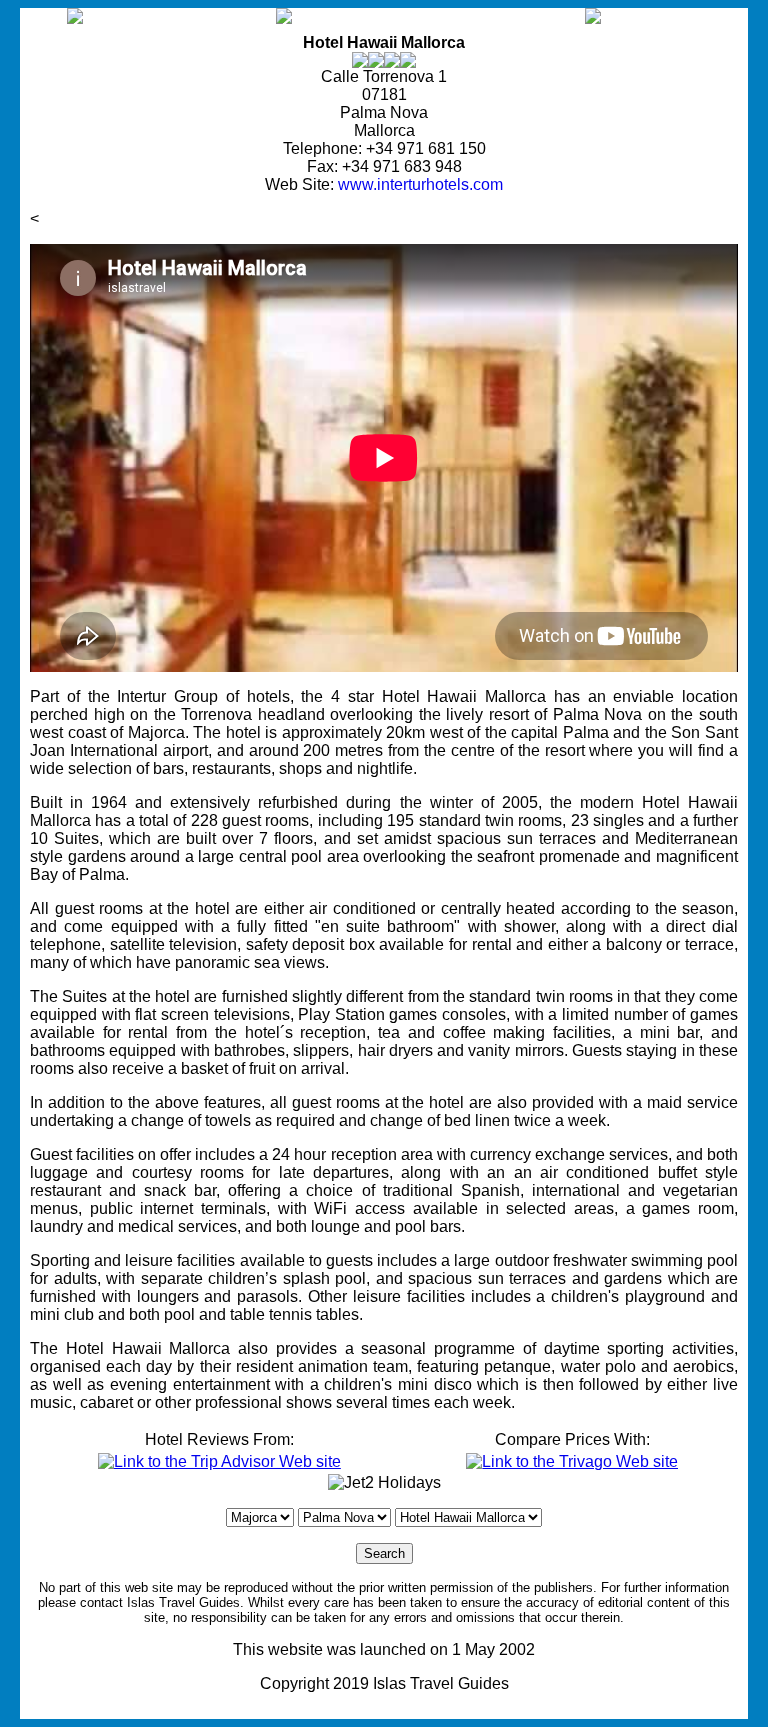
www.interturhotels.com (420, 184)
